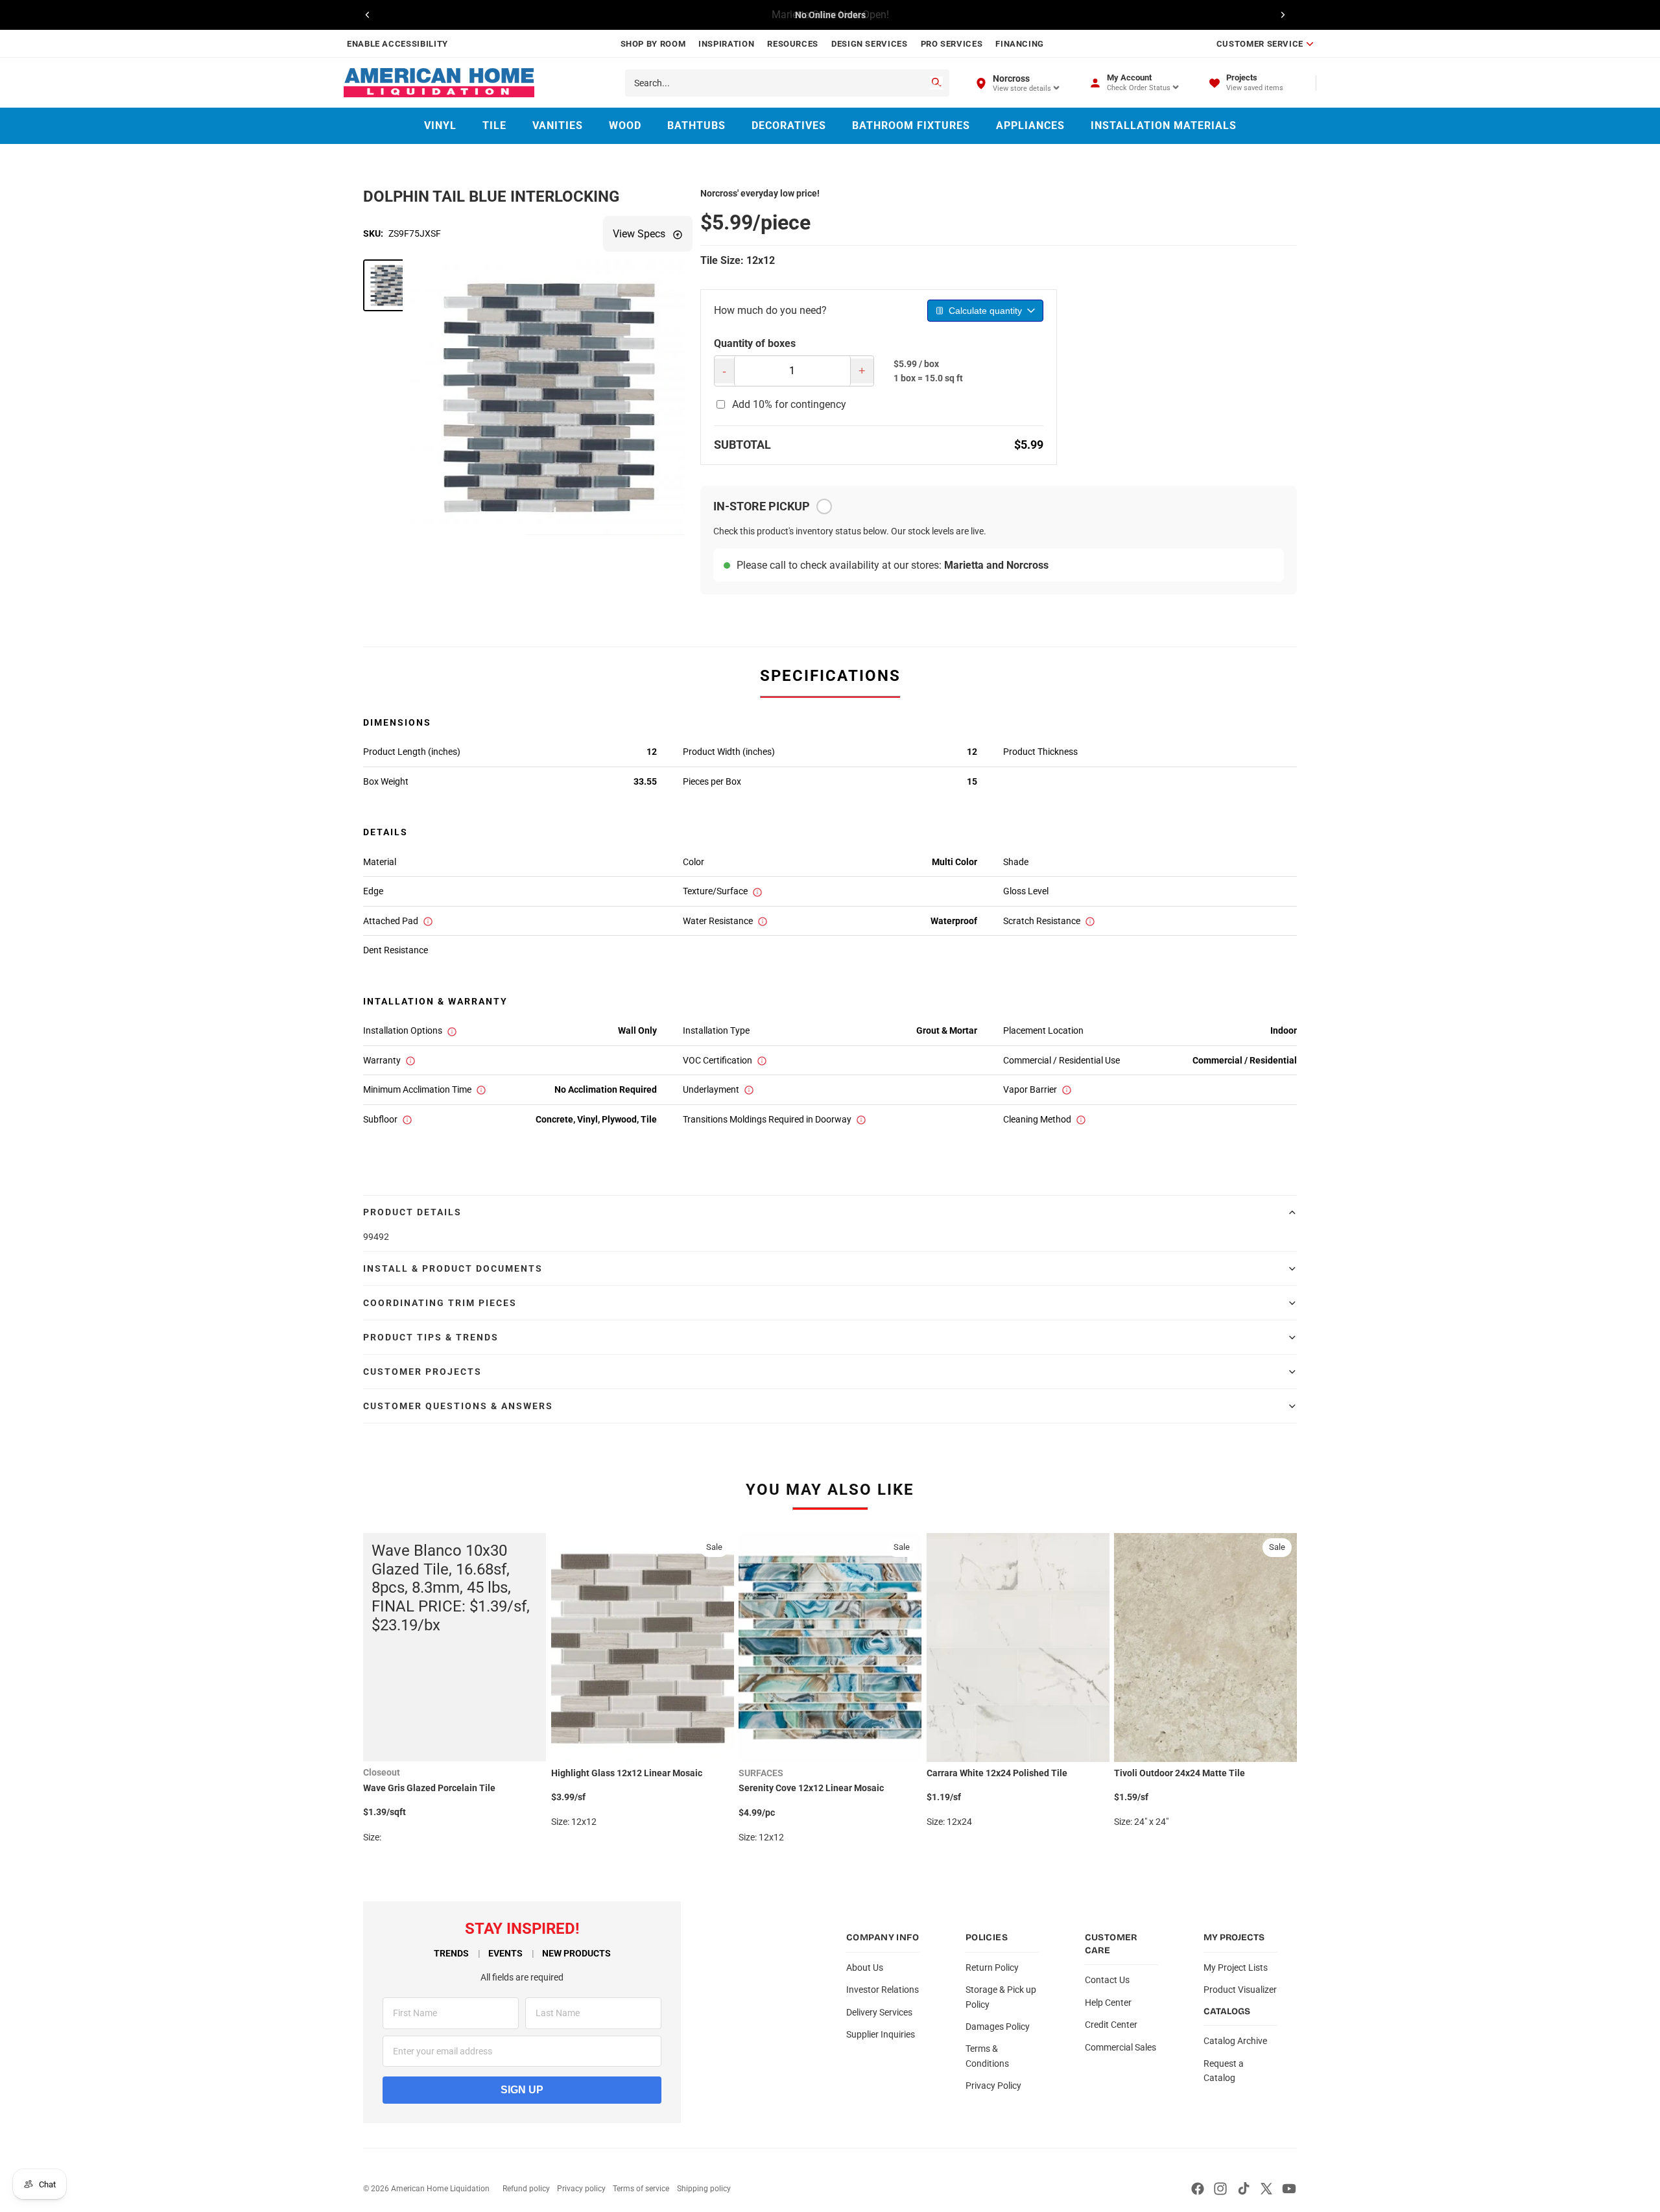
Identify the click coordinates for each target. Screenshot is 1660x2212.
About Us (865, 1968)
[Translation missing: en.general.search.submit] (936, 83)
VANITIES (558, 125)
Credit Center (1111, 2025)
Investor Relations (883, 1990)
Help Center (1108, 2003)
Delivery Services (879, 2012)
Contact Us (1107, 1980)
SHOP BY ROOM (653, 44)
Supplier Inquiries (881, 2034)
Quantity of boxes (755, 343)
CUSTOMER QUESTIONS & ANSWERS (458, 1406)
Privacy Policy (993, 2086)
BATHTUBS (696, 125)
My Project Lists (1236, 1968)
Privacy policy (581, 2189)
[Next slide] (1283, 15)
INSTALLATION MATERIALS (1164, 125)
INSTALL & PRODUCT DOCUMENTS (453, 1268)
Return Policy (992, 1968)
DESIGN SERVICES (870, 44)
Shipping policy (704, 2189)
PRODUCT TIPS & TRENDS (431, 1337)
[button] (389, 285)
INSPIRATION (726, 44)
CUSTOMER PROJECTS (422, 1372)
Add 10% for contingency (789, 404)
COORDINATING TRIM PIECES (440, 1303)
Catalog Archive (1235, 2041)
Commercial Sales (1120, 2047)
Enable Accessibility (397, 44)
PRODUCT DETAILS (412, 1212)
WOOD (625, 125)
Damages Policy (998, 2027)
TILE (494, 125)
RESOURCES (793, 44)
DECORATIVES (789, 125)
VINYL (440, 125)
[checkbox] (824, 506)
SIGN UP (522, 2090)
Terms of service (641, 2189)
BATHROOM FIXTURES (911, 125)
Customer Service (1260, 44)
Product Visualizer (1240, 1990)
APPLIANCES (1030, 125)
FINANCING (1020, 44)
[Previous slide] (368, 15)
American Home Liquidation (440, 2189)
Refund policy (526, 2189)
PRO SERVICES (952, 44)
